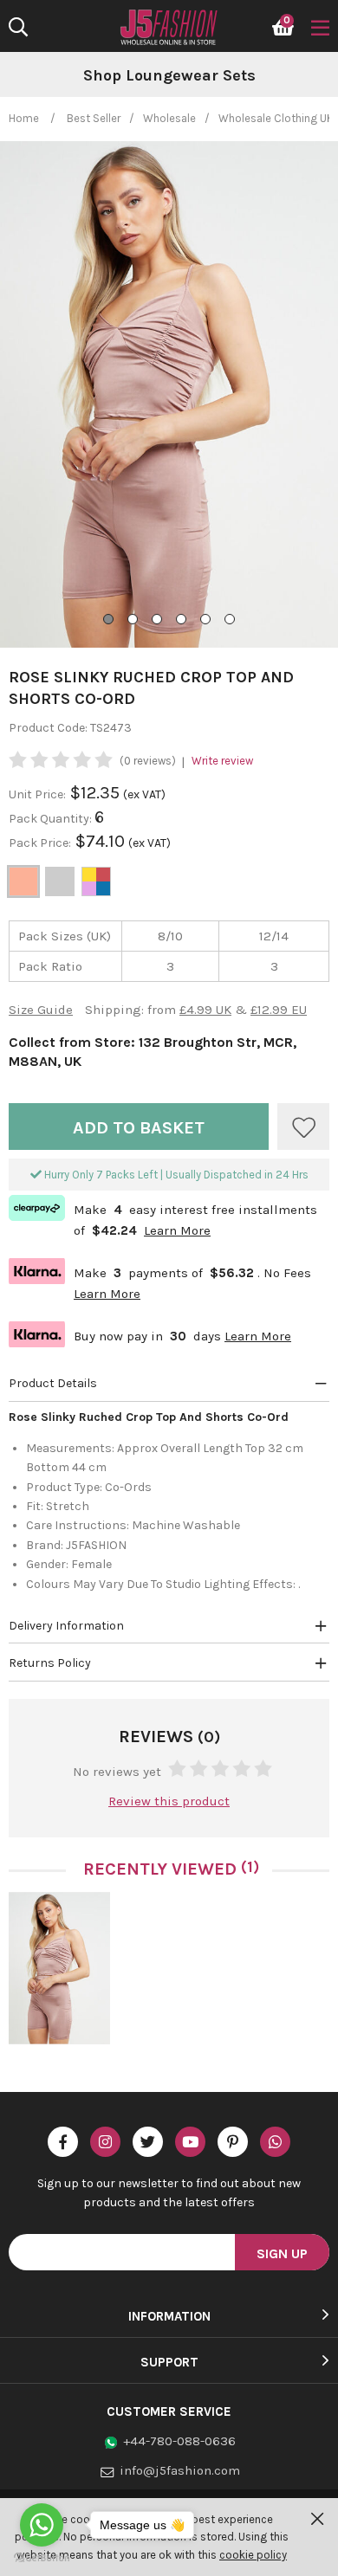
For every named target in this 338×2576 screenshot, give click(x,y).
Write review (222, 761)
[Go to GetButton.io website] (42, 2558)
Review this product (169, 1801)
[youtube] (190, 2142)
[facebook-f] (63, 2142)
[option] (59, 1975)
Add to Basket (139, 1128)
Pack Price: (40, 843)
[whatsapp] (275, 2142)
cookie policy (253, 2555)
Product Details (53, 1383)
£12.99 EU (279, 1010)
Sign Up (282, 2253)
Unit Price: (37, 794)
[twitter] (148, 2142)
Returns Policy (50, 1663)
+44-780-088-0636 (179, 2441)
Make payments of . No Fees (160, 1281)
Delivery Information (66, 1626)
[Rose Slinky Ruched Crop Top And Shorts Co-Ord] (59, 1968)
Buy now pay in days (150, 1334)
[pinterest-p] (233, 2142)
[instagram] (105, 2142)
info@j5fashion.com (180, 2470)
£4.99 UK (205, 1010)
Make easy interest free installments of (163, 1218)
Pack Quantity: (52, 819)
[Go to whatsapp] (42, 2525)
